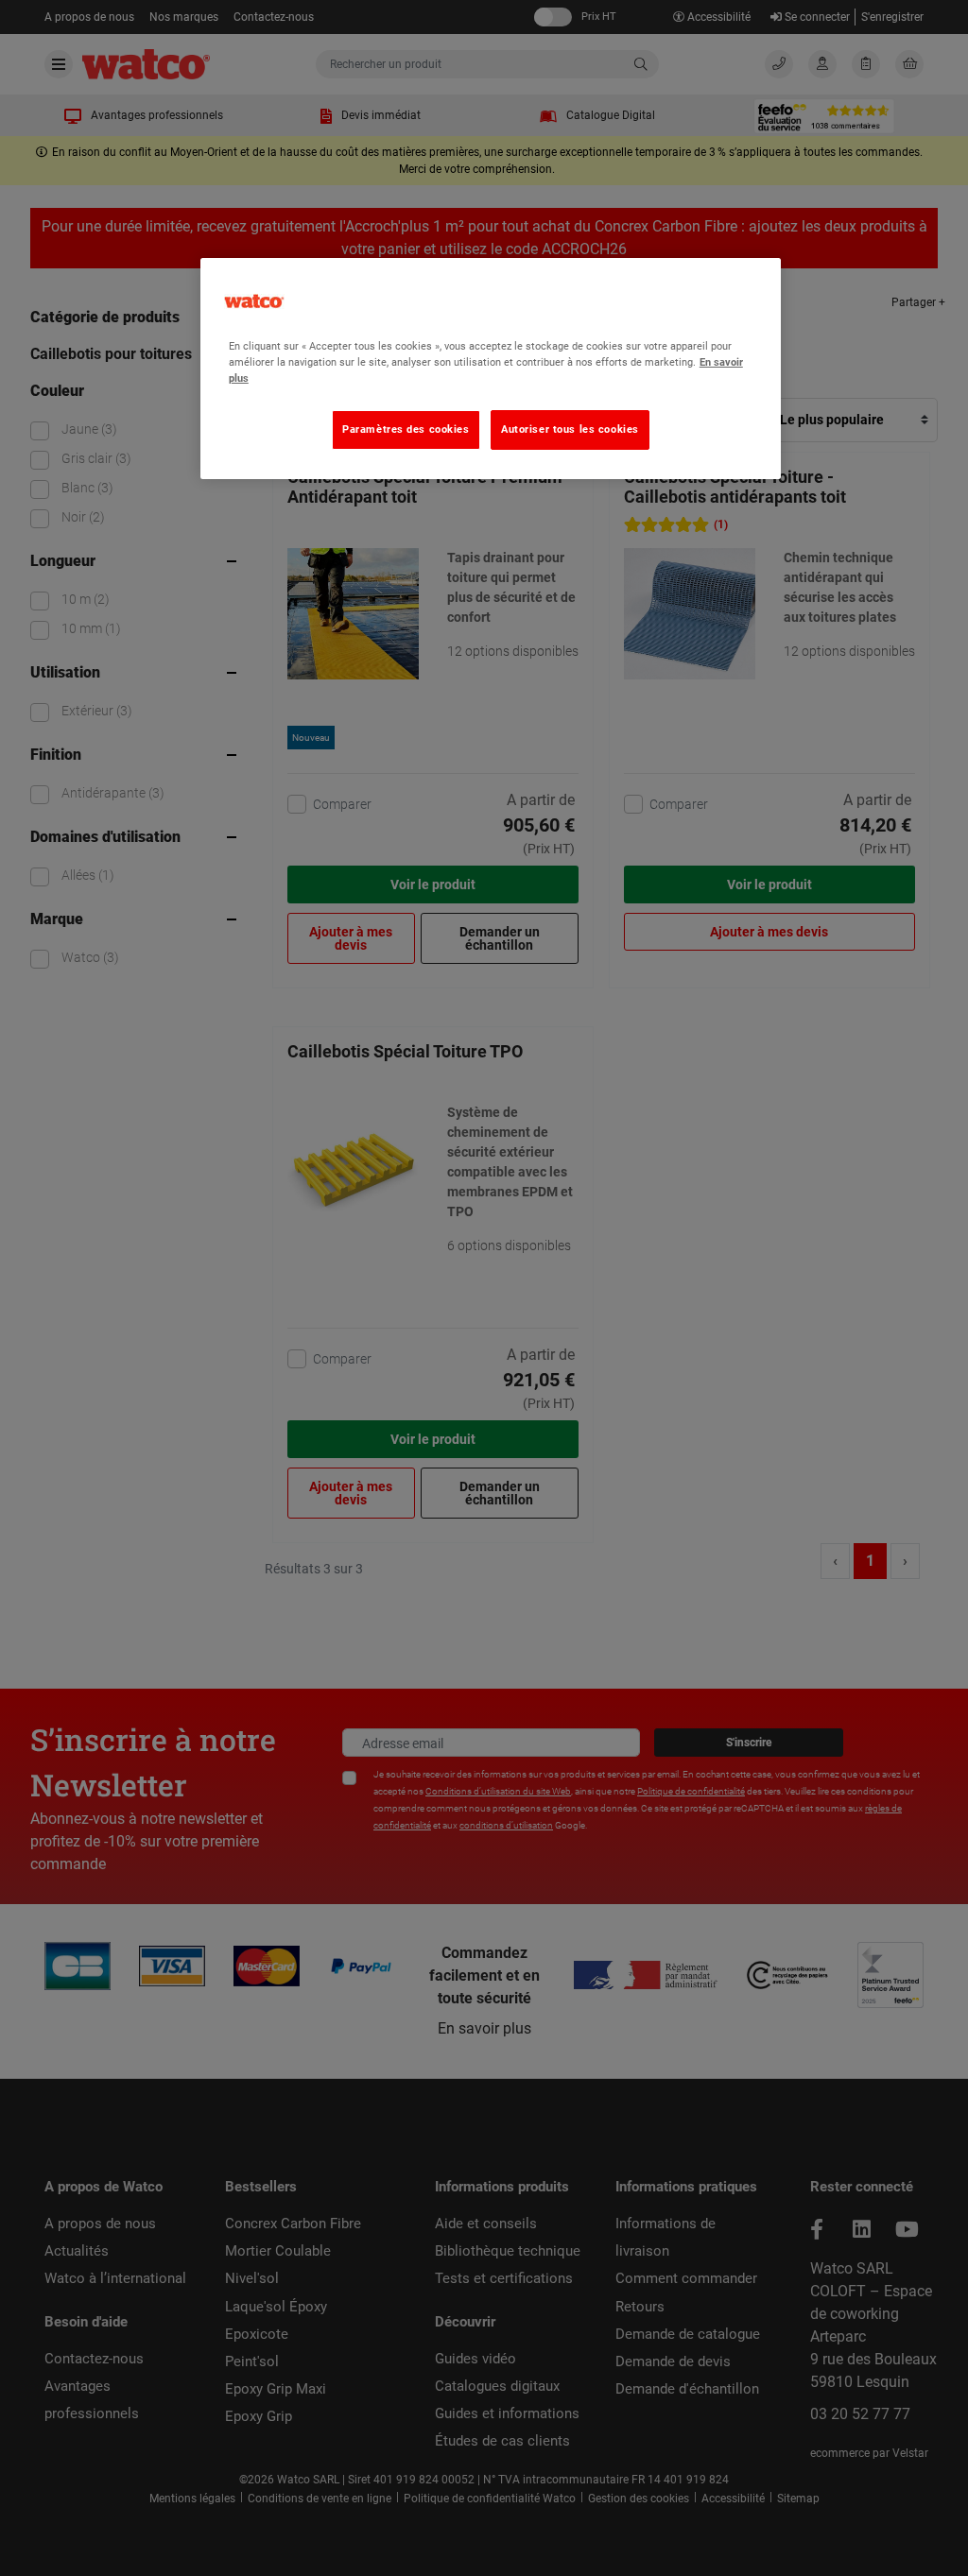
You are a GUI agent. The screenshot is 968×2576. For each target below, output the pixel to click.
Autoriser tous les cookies (570, 429)
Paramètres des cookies (406, 429)
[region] (491, 369)
